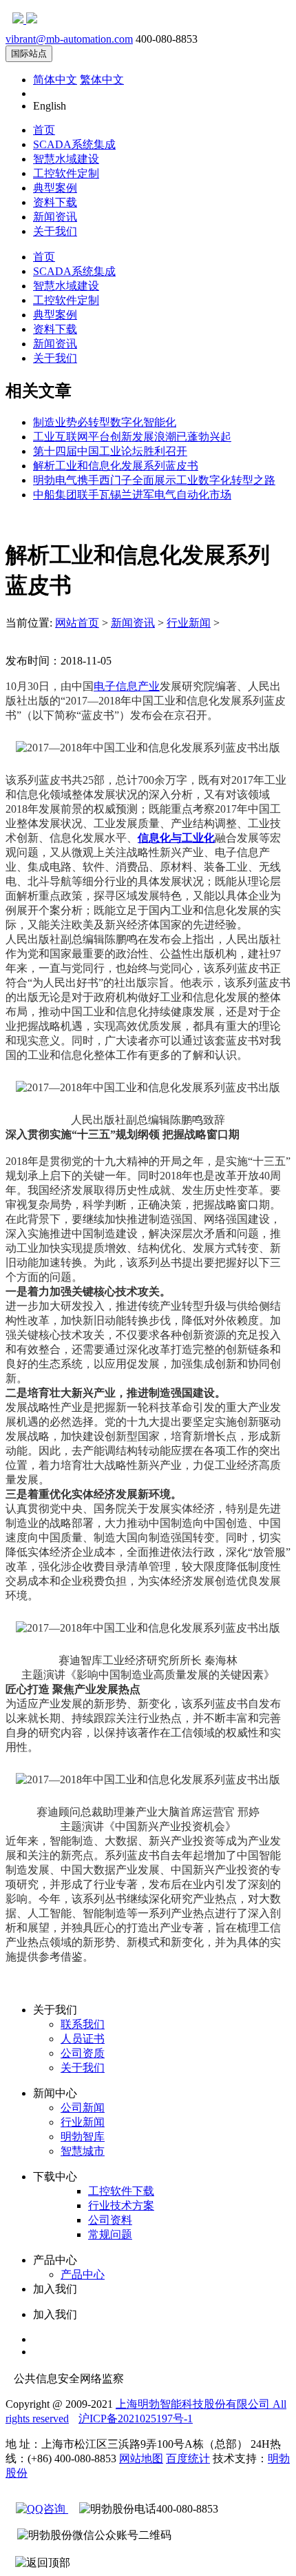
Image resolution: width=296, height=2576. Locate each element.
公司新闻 (83, 2108)
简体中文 (55, 80)
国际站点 (29, 53)
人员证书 (83, 2039)
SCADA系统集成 (74, 144)
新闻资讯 (55, 217)
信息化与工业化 (176, 838)
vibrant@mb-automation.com (69, 39)
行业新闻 (189, 623)
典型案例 (55, 188)
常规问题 (110, 2234)
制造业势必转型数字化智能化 (105, 422)
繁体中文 (102, 80)
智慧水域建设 (66, 159)
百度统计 (188, 2458)
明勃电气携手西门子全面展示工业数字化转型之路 (154, 480)
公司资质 (83, 2053)
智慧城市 (83, 2151)
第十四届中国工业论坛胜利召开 (110, 451)
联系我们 (83, 2024)
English (50, 106)
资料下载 (55, 202)
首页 (44, 130)
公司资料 (110, 2220)
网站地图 (141, 2458)
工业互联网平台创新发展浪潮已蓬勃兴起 (132, 437)
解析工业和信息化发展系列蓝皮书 (116, 466)
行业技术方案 (121, 2205)
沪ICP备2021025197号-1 (136, 2418)
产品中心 (83, 2274)
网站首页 (77, 623)
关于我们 (55, 231)
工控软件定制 (66, 173)
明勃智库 (83, 2137)
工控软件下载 (121, 2191)
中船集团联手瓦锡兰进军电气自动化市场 (132, 495)
